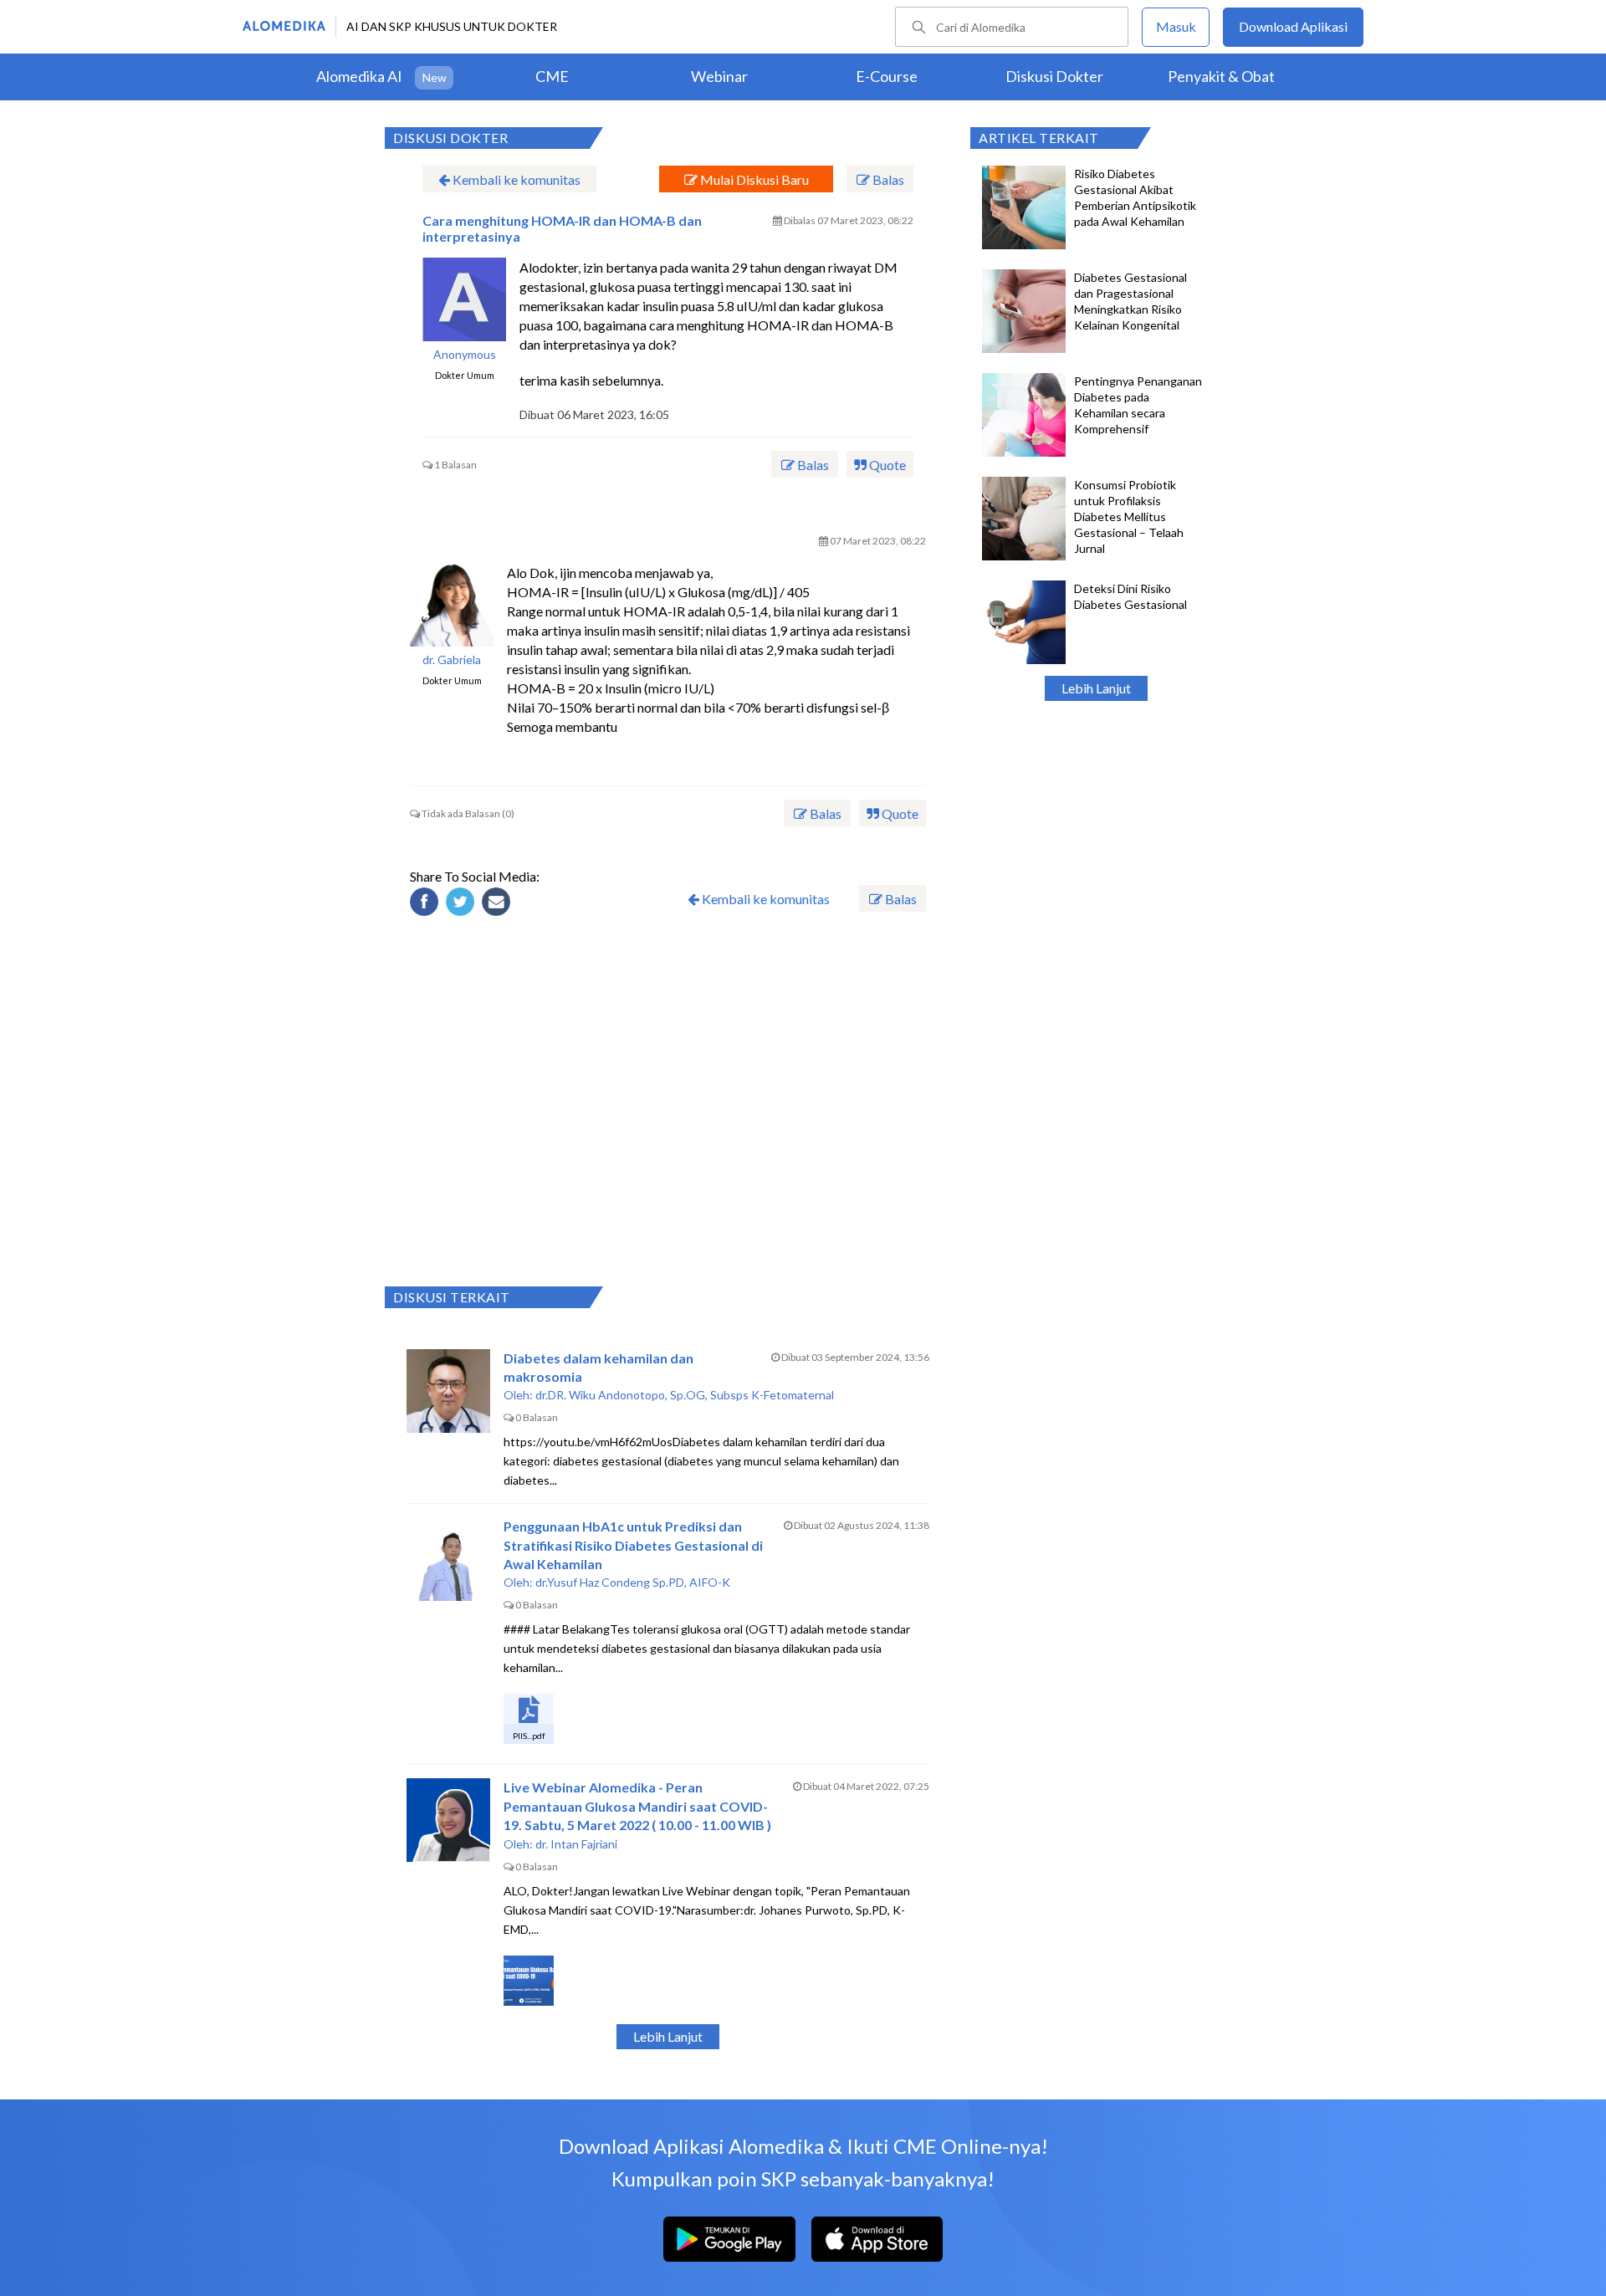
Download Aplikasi (1293, 26)
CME (552, 76)
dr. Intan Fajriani (576, 1844)
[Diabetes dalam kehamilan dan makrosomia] (448, 1391)
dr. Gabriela (452, 660)
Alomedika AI (359, 76)
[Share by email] (499, 904)
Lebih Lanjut (1096, 688)
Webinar (719, 76)
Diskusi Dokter (1054, 76)
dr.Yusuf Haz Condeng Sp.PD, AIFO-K (633, 1582)
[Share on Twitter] (463, 904)
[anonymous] (464, 299)
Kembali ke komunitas (515, 179)
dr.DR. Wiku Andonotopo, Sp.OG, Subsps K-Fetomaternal (685, 1395)
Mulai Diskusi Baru (753, 179)
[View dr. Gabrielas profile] (452, 605)
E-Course (887, 76)
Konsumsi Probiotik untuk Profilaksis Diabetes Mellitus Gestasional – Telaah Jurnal (1129, 516)
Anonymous (465, 355)
